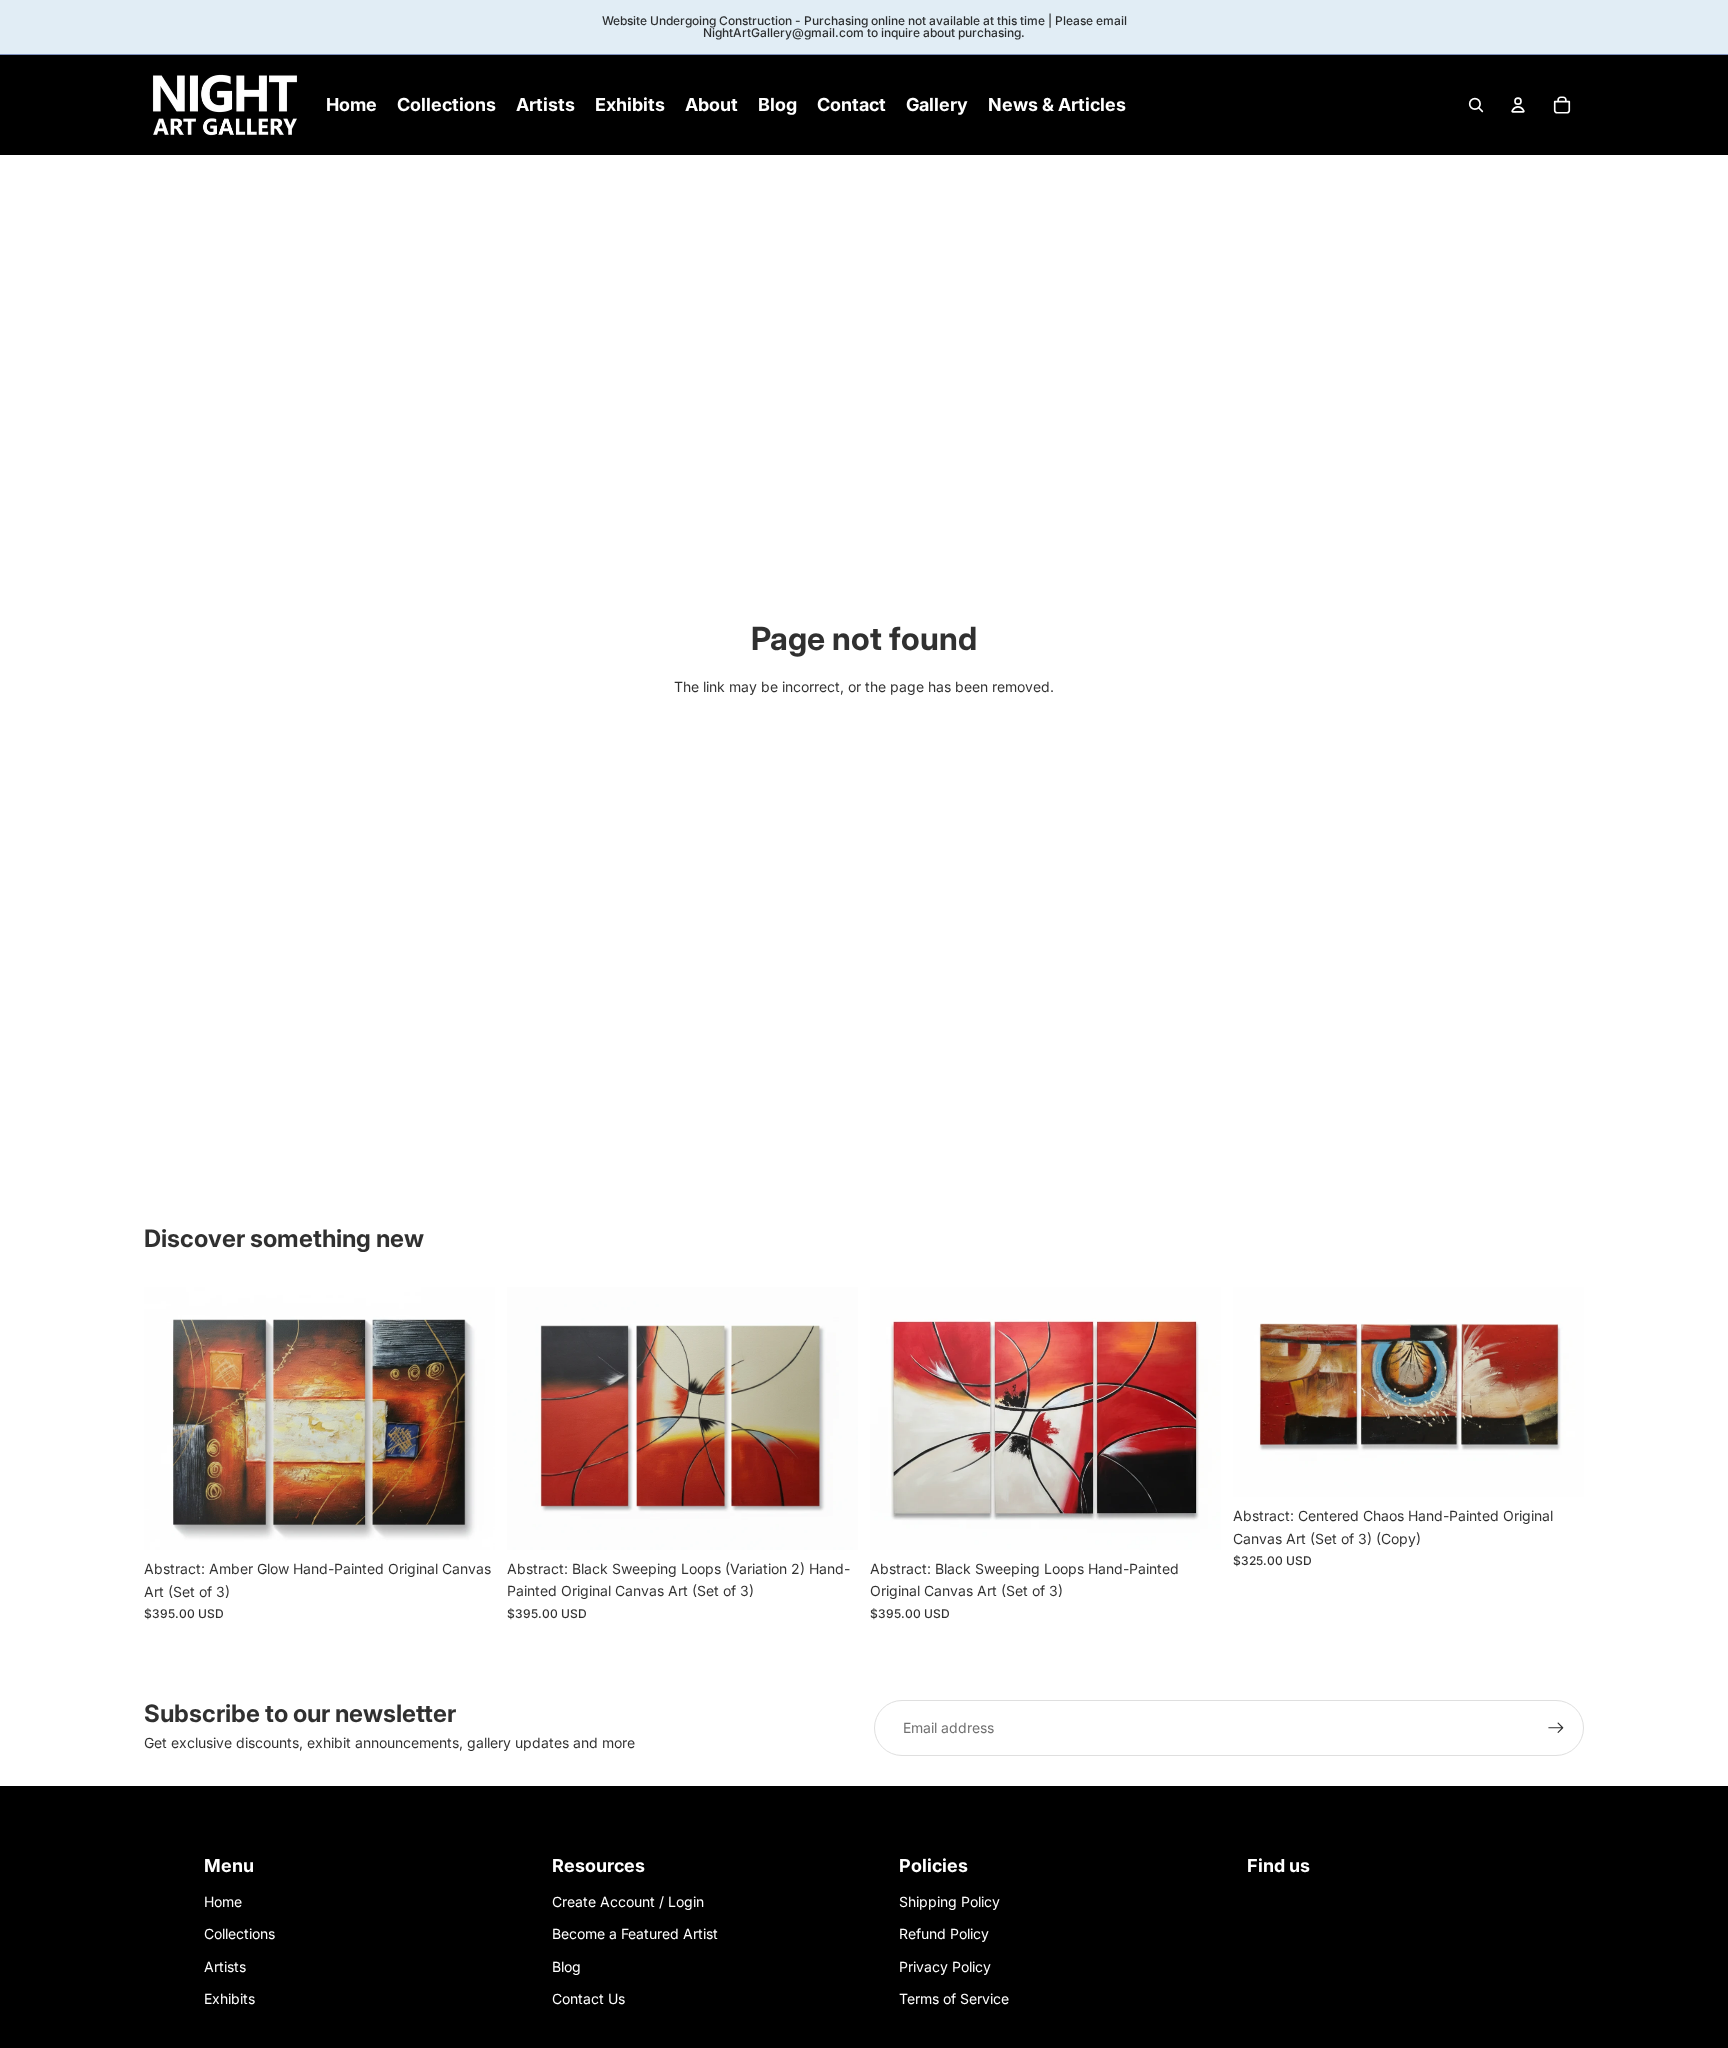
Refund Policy (944, 1933)
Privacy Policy (945, 1966)
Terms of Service (954, 1998)
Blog (566, 1966)
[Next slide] (465, 1419)
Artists (225, 1966)
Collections (239, 1933)
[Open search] (1476, 105)
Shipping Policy (949, 1901)
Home (223, 1901)
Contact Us (588, 1998)
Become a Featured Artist (635, 1933)
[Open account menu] (1518, 105)
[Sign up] (1556, 1728)
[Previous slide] (174, 1419)
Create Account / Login (628, 1901)
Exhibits (229, 1998)
